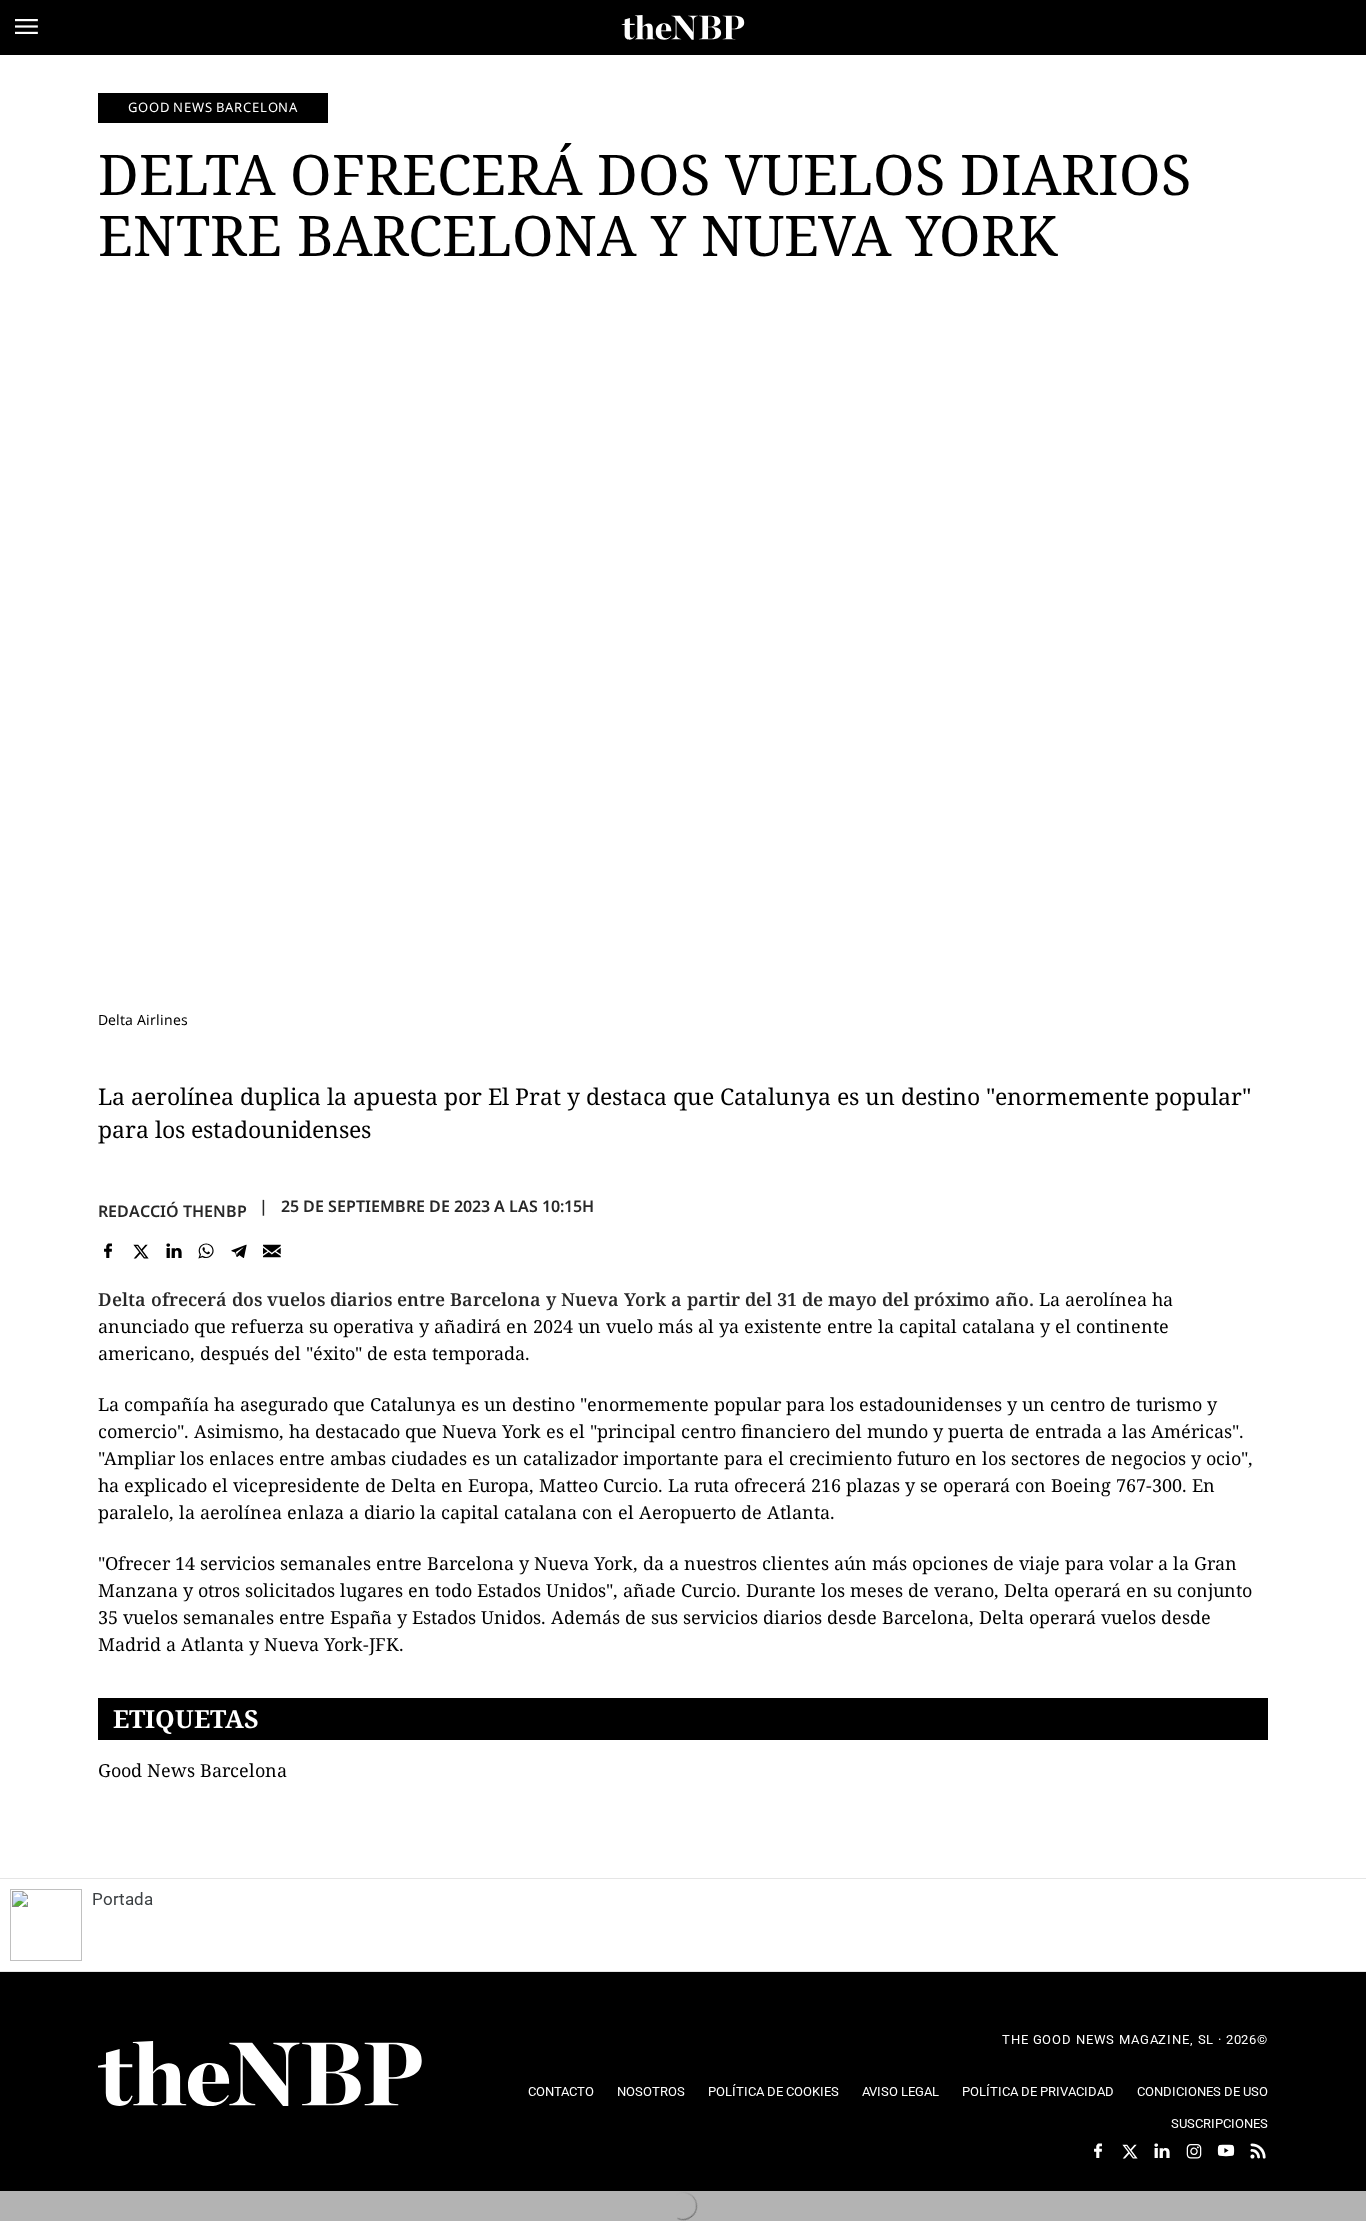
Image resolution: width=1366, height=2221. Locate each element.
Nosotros (651, 2091)
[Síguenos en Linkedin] (1162, 2151)
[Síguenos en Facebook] (1098, 2151)
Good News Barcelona (213, 107)
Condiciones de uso (1202, 2091)
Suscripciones (1219, 2123)
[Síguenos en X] (1130, 2151)
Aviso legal (900, 2091)
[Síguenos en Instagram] (1194, 2151)
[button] (26, 26)
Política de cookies (773, 2091)
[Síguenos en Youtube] (1226, 2151)
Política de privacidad (1038, 2091)
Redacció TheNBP (172, 1211)
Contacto (561, 2091)
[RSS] (1258, 2151)
